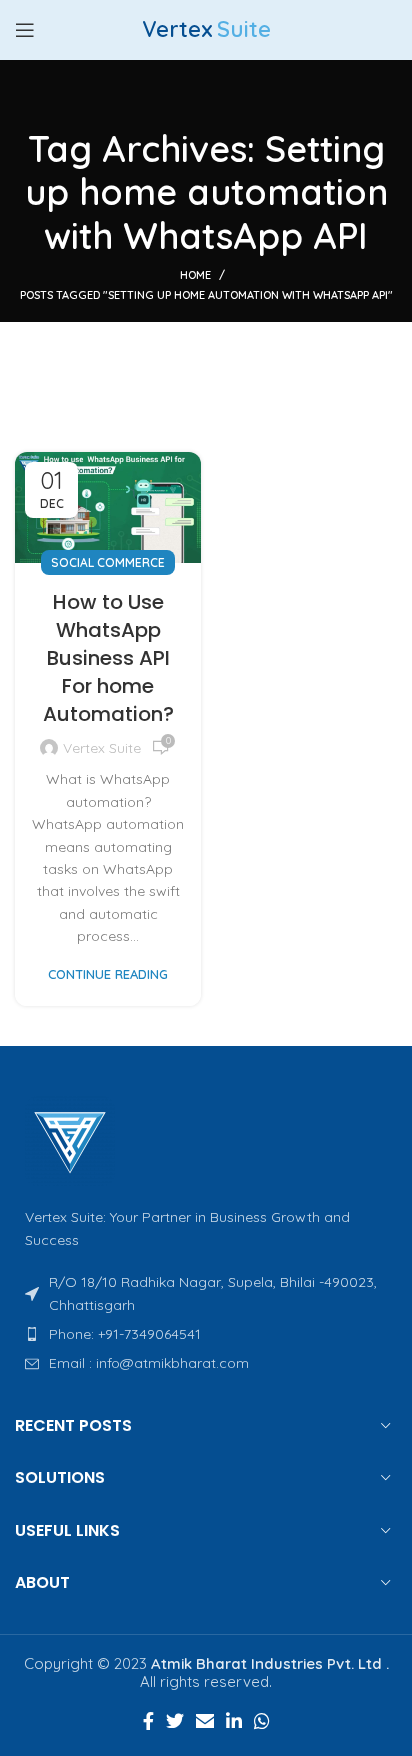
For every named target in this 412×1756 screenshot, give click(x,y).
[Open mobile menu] (25, 30)
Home (195, 275)
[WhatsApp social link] (262, 1721)
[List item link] (206, 1334)
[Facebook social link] (148, 1721)
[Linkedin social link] (234, 1721)
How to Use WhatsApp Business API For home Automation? (108, 658)
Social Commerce (108, 562)
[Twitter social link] (175, 1721)
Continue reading (108, 974)
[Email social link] (205, 1721)
